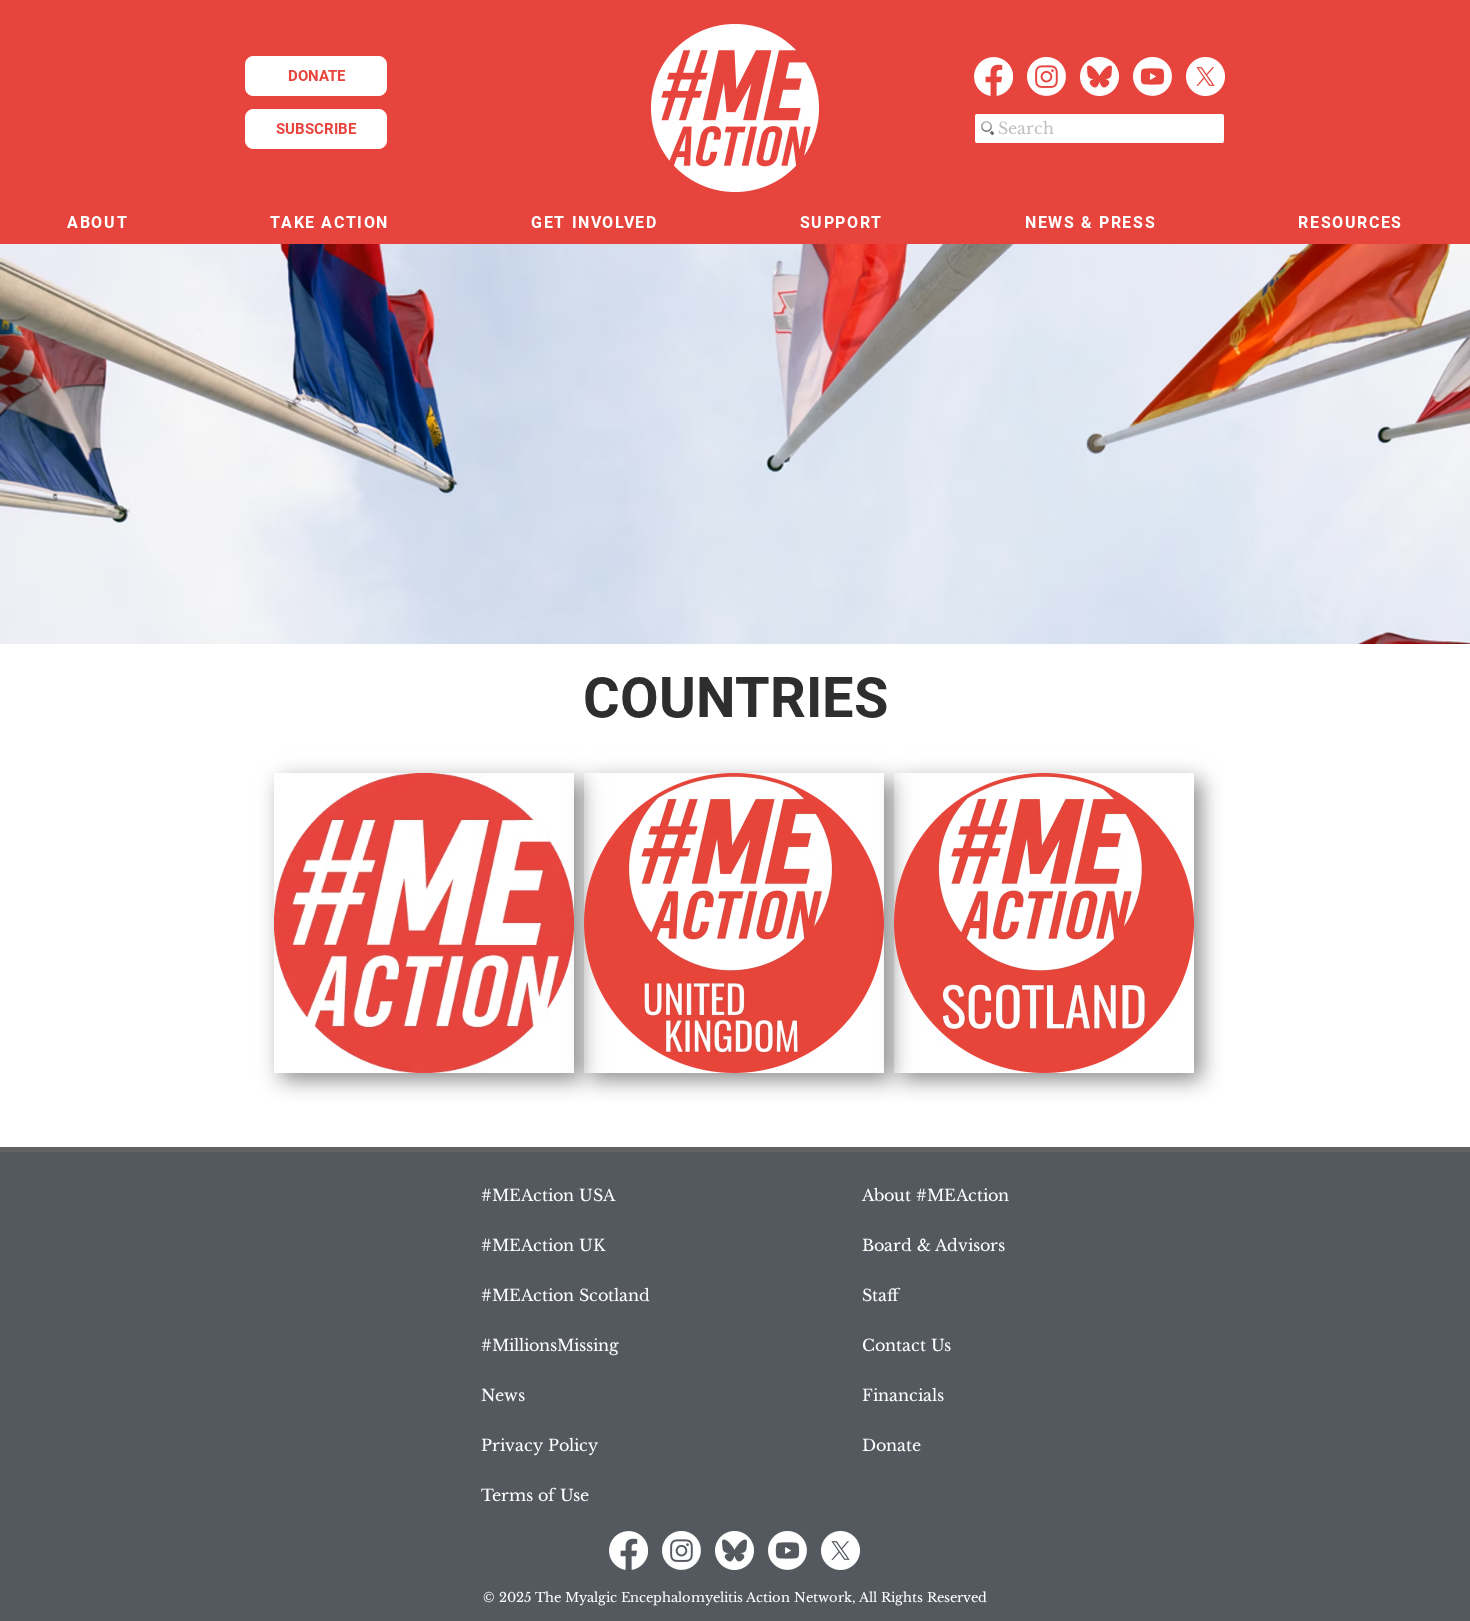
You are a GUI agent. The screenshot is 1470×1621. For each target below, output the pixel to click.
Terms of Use (535, 1495)
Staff (880, 1295)
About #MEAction (935, 1195)
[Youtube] (1152, 76)
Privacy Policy (539, 1445)
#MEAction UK (543, 1245)
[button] (97, 223)
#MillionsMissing (550, 1345)
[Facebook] (993, 76)
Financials (903, 1395)
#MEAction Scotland (565, 1295)
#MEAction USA (548, 1195)
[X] (1205, 76)
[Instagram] (1046, 76)
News (503, 1395)
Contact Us (906, 1345)
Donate (891, 1445)
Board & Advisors (933, 1245)
